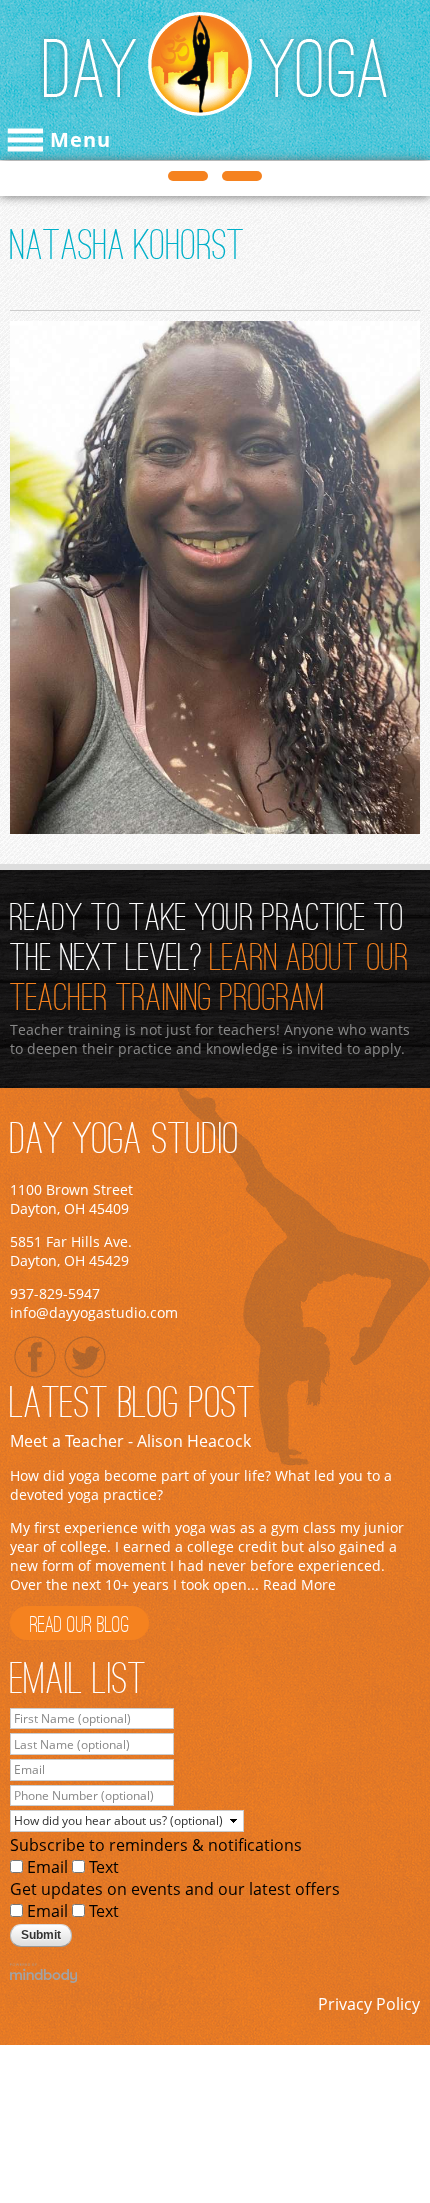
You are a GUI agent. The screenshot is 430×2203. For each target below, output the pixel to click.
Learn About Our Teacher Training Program (209, 980)
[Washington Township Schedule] (242, 176)
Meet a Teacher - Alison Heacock (130, 1441)
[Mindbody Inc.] (215, 1973)
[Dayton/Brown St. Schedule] (188, 176)
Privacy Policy (369, 2004)
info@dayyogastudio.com (94, 1312)
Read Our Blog (79, 1626)
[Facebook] (35, 1357)
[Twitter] (85, 1357)
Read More (299, 1584)
